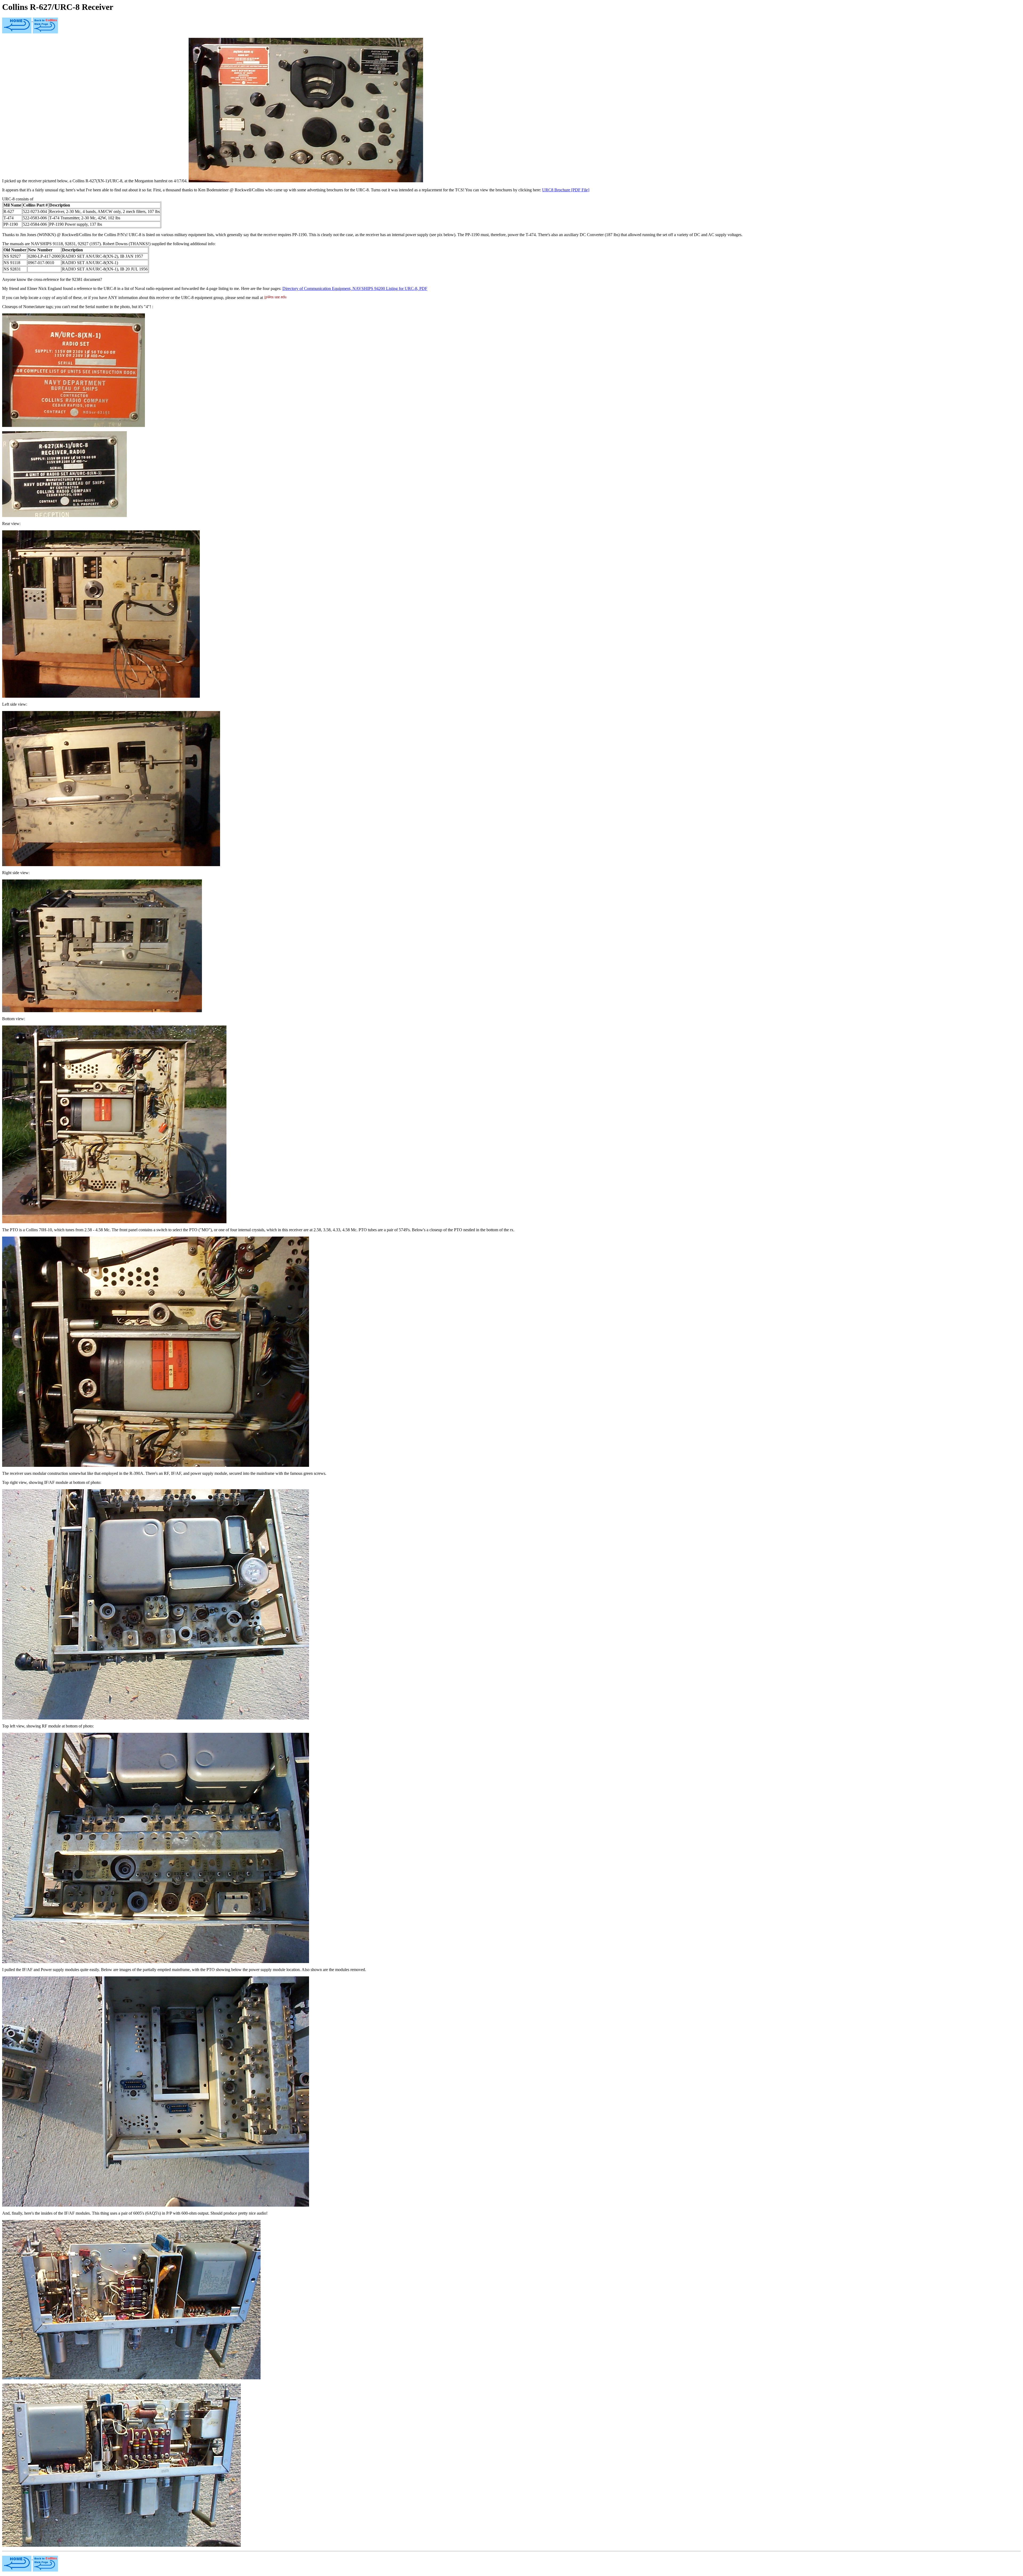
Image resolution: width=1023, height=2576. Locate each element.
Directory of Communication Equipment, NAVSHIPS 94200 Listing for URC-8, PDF (355, 288)
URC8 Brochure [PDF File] (566, 190)
